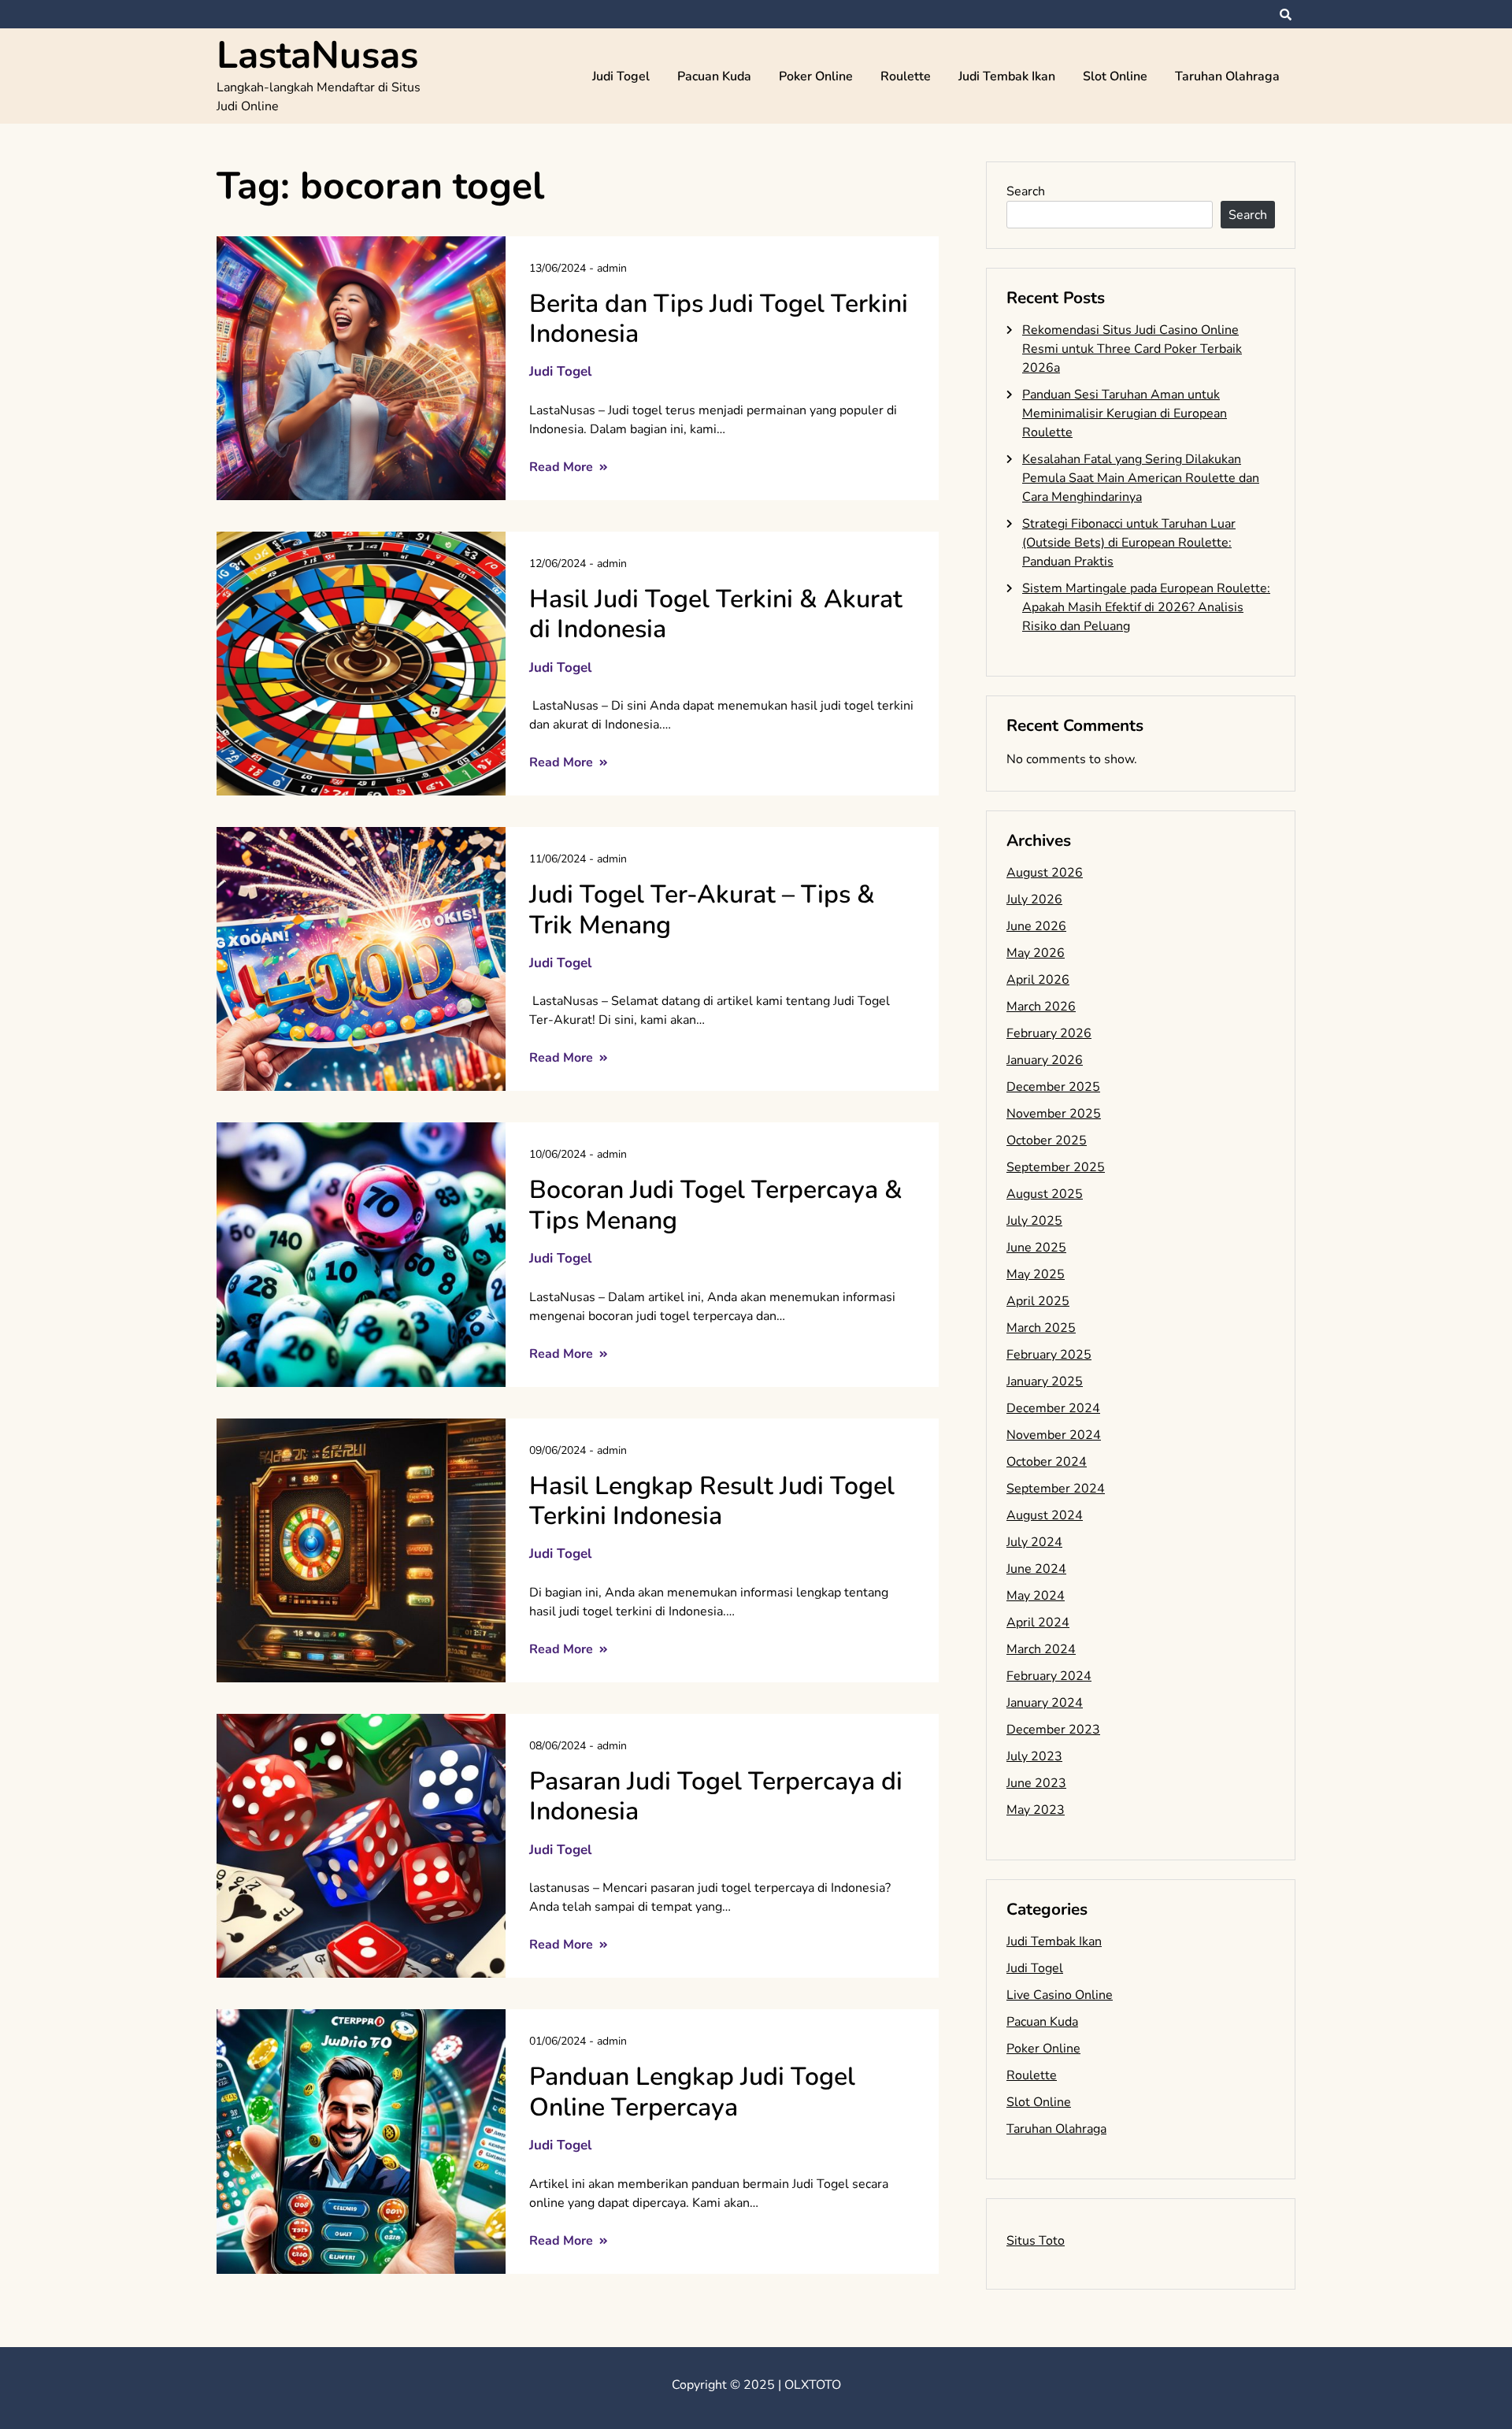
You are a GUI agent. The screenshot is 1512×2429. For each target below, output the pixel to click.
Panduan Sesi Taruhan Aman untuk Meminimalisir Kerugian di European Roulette (1125, 413)
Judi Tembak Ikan (1007, 76)
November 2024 (1054, 1435)
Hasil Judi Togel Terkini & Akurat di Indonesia (716, 614)
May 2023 (1036, 1810)
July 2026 (1034, 899)
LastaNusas (317, 55)
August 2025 (1045, 1194)
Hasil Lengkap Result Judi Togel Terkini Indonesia (712, 1501)
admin (612, 268)
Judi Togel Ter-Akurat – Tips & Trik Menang (702, 909)
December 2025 (1053, 1087)
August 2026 (1045, 873)
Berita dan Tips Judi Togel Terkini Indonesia (719, 319)
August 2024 (1045, 1515)
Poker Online (816, 76)
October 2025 (1047, 1140)
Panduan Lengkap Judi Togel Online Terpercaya (692, 2092)
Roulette (906, 76)
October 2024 (1047, 1462)
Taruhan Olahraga (1227, 76)
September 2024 (1056, 1489)
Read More (563, 467)
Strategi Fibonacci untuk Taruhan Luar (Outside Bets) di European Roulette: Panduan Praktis (1129, 543)
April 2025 (1038, 1301)
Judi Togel (621, 76)
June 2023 (1036, 1783)
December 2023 (1053, 1730)
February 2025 (1049, 1355)
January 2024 (1045, 1703)
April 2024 (1038, 1622)
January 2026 (1045, 1060)
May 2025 (1036, 1274)
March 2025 (1041, 1328)
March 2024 (1041, 1649)
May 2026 (1036, 953)
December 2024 (1053, 1408)
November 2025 (1054, 1114)
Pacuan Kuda (714, 76)
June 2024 (1036, 1569)
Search (1026, 191)
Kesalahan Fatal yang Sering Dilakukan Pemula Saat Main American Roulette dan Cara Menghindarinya (1141, 478)
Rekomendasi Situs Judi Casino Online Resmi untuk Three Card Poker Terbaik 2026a (1132, 349)
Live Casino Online (1060, 1995)
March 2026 (1041, 1007)
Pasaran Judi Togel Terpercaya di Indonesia (716, 1796)
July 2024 (1034, 1542)
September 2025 (1056, 1167)
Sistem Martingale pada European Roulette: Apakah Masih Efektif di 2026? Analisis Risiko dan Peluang (1146, 607)
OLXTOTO (813, 2385)
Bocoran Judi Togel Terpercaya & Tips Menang (716, 1205)
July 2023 (1034, 1756)
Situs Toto (1036, 2241)
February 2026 (1049, 1033)
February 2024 (1049, 1676)
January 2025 (1045, 1381)
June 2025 (1036, 1248)
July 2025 (1034, 1221)
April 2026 (1038, 980)
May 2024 (1036, 1596)
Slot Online (1115, 76)
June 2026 (1036, 926)
